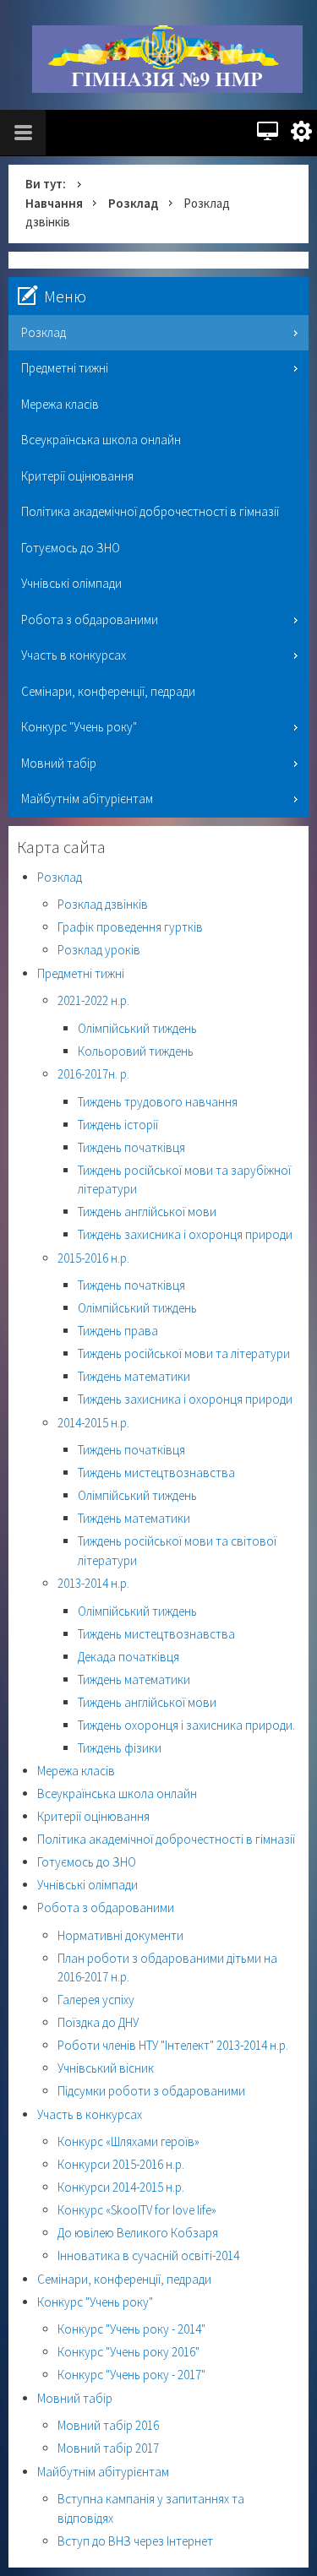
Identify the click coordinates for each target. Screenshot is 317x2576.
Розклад (133, 203)
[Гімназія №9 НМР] (167, 59)
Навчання (54, 203)
